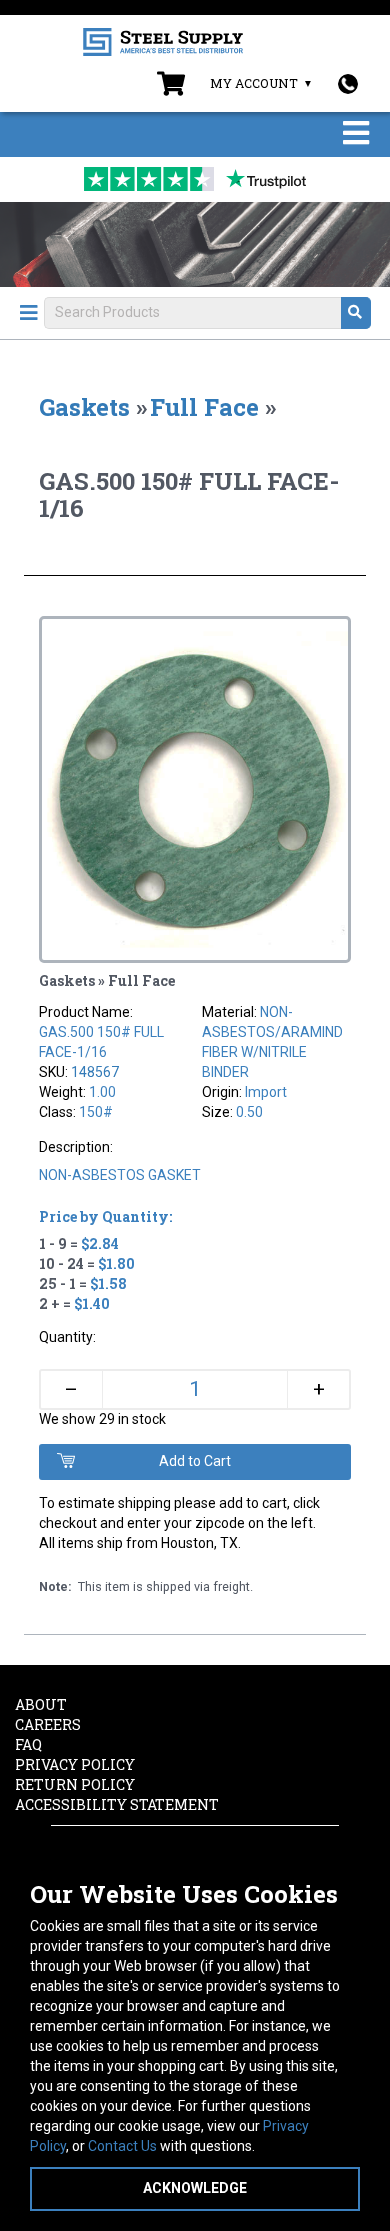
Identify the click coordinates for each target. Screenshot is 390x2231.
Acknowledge (195, 2188)
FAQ (28, 1744)
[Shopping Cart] (171, 88)
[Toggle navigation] (356, 134)
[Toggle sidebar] (29, 313)
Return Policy (75, 1784)
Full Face (204, 407)
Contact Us (122, 2146)
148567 (95, 1072)
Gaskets (84, 407)
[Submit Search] (356, 313)
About (41, 1704)
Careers (48, 1724)
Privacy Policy (75, 1764)
